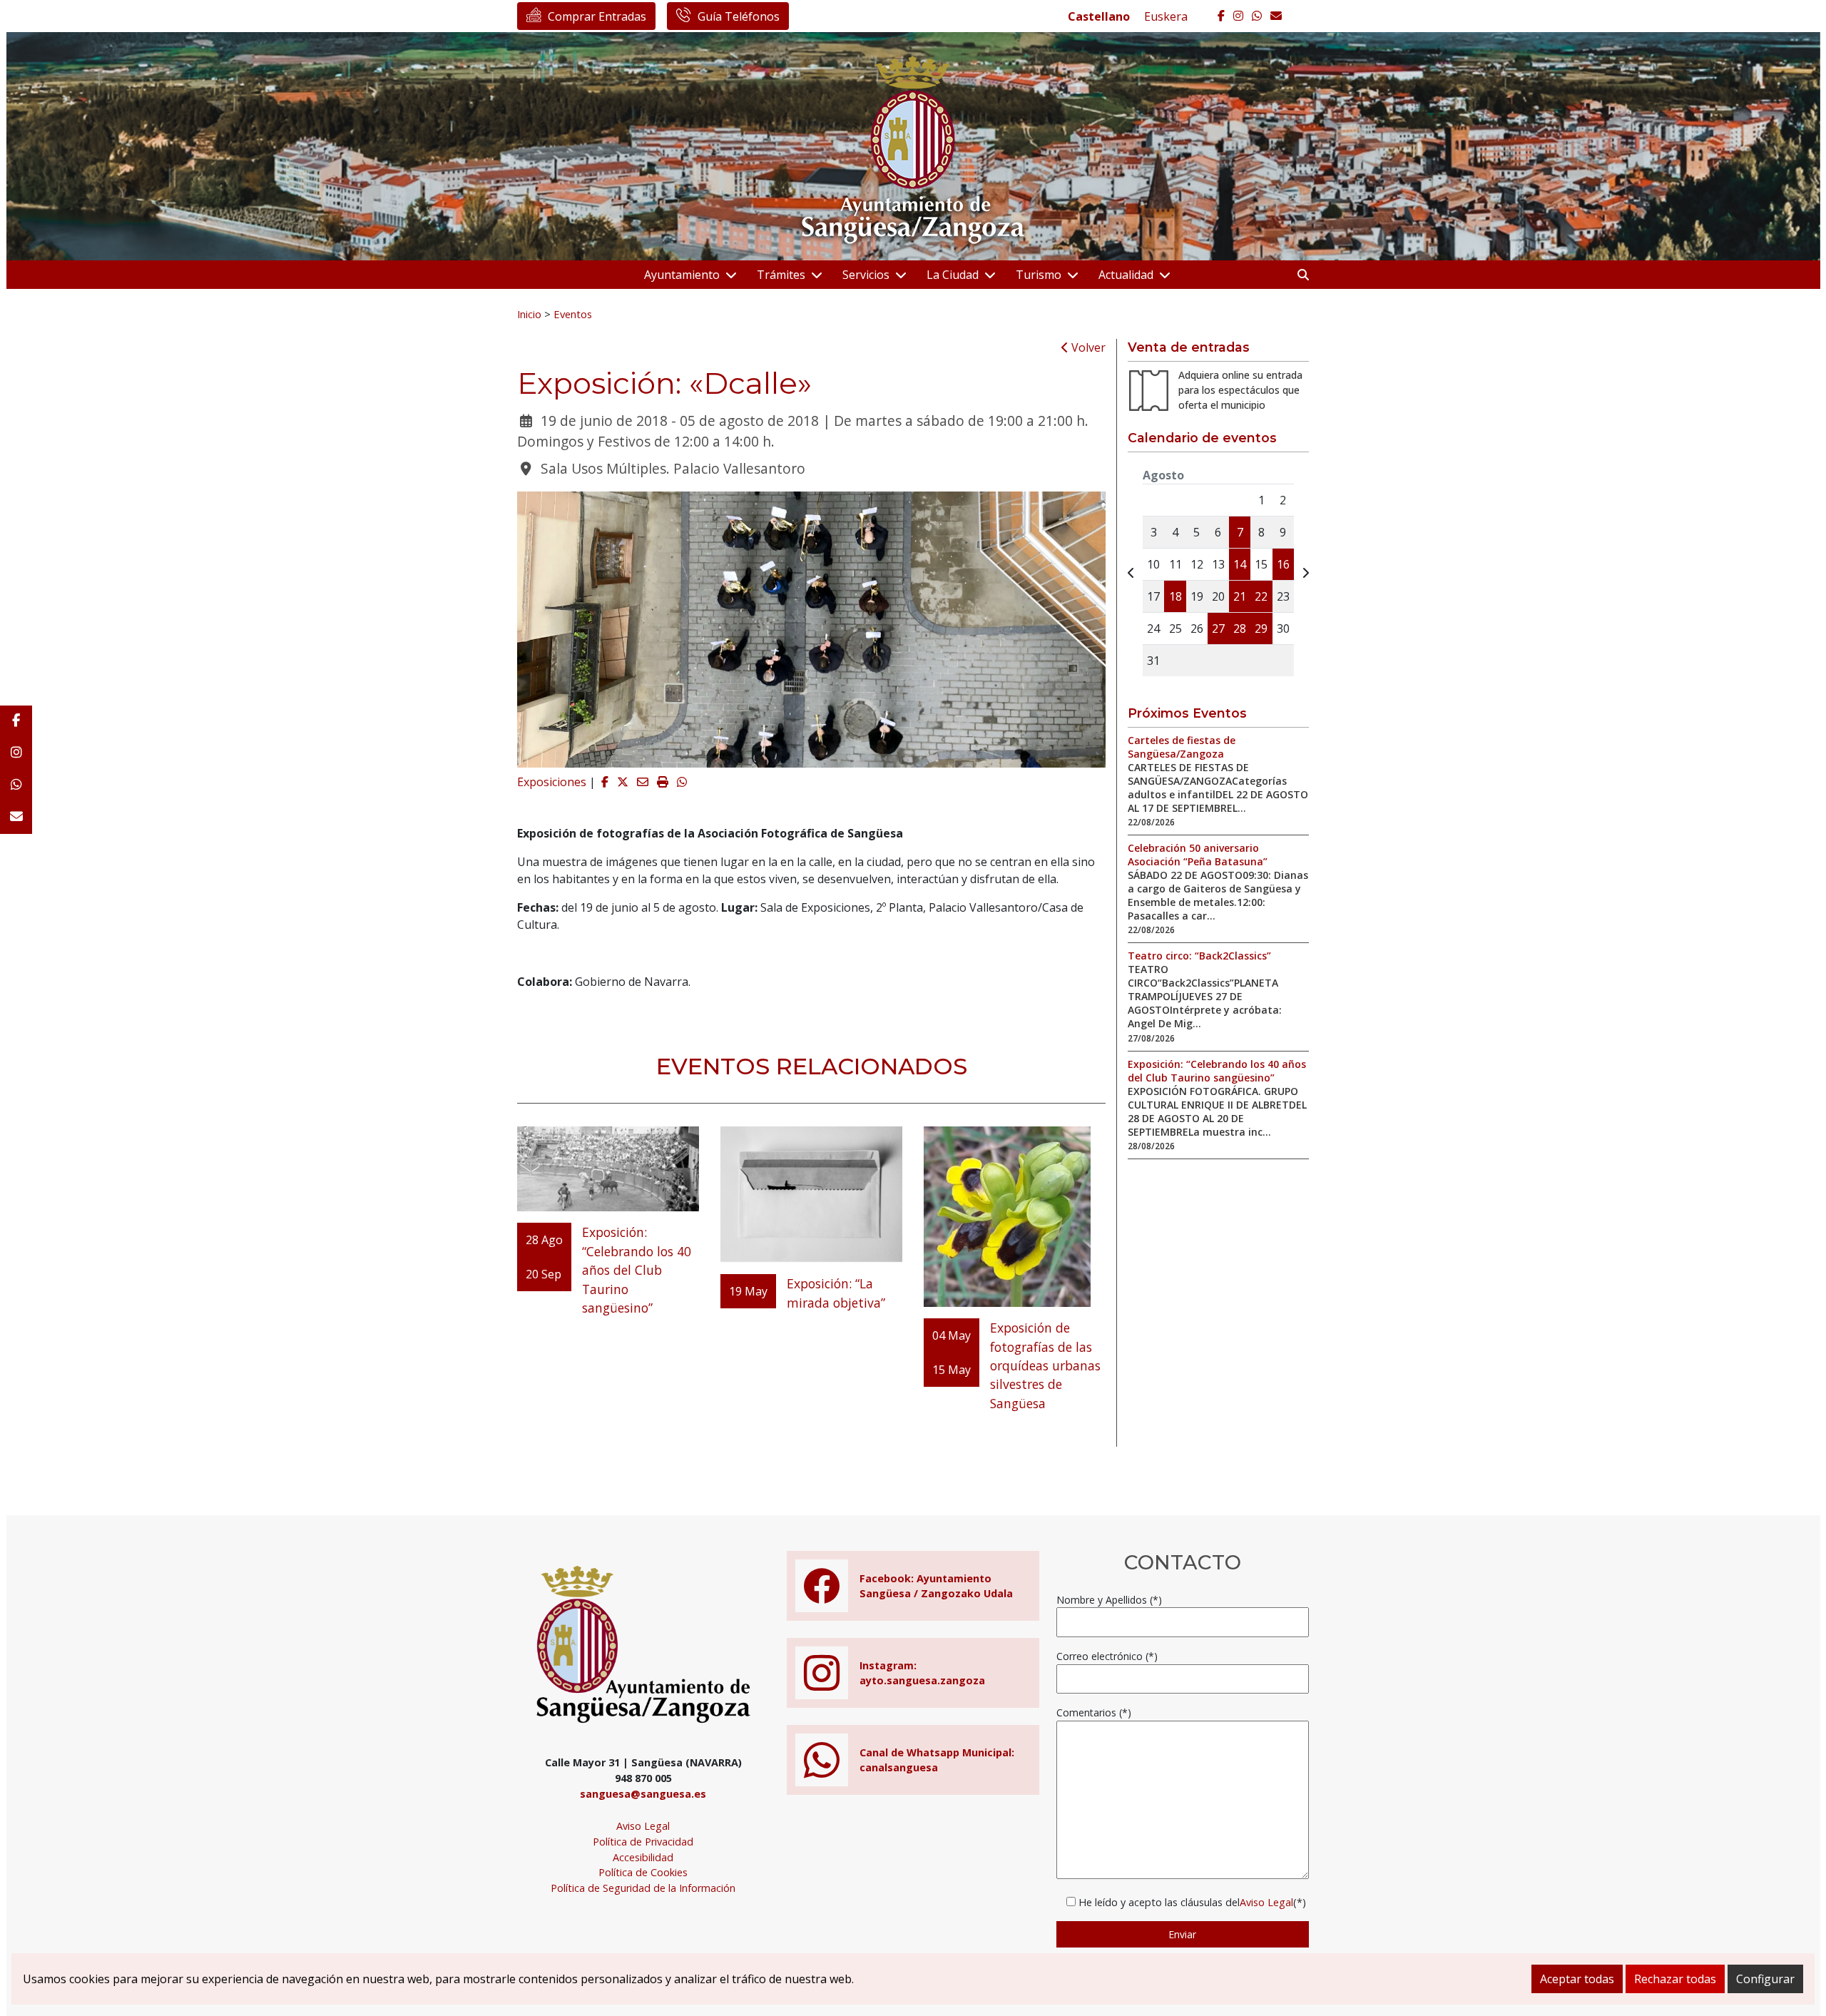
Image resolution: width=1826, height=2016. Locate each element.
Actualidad (1126, 275)
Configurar (1765, 1979)
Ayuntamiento (682, 275)
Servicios (866, 275)
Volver (1087, 347)
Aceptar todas (1577, 1979)
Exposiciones (552, 782)
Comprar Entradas (597, 16)
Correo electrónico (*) (1107, 1656)
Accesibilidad (643, 1857)
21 (1240, 596)
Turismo (1039, 275)
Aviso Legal (643, 1826)
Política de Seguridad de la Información (643, 1888)
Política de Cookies (643, 1872)
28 (1240, 628)
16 (1283, 564)
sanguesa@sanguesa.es (643, 1794)
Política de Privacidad (643, 1842)
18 (1175, 596)
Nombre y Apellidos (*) (1109, 1600)
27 (1218, 628)
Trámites (781, 275)
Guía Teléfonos (739, 16)
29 (1261, 628)
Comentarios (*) (1094, 1712)
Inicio (529, 314)
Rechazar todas (1675, 1979)
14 (1240, 564)
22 (1261, 596)
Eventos (573, 314)
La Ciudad (953, 275)
